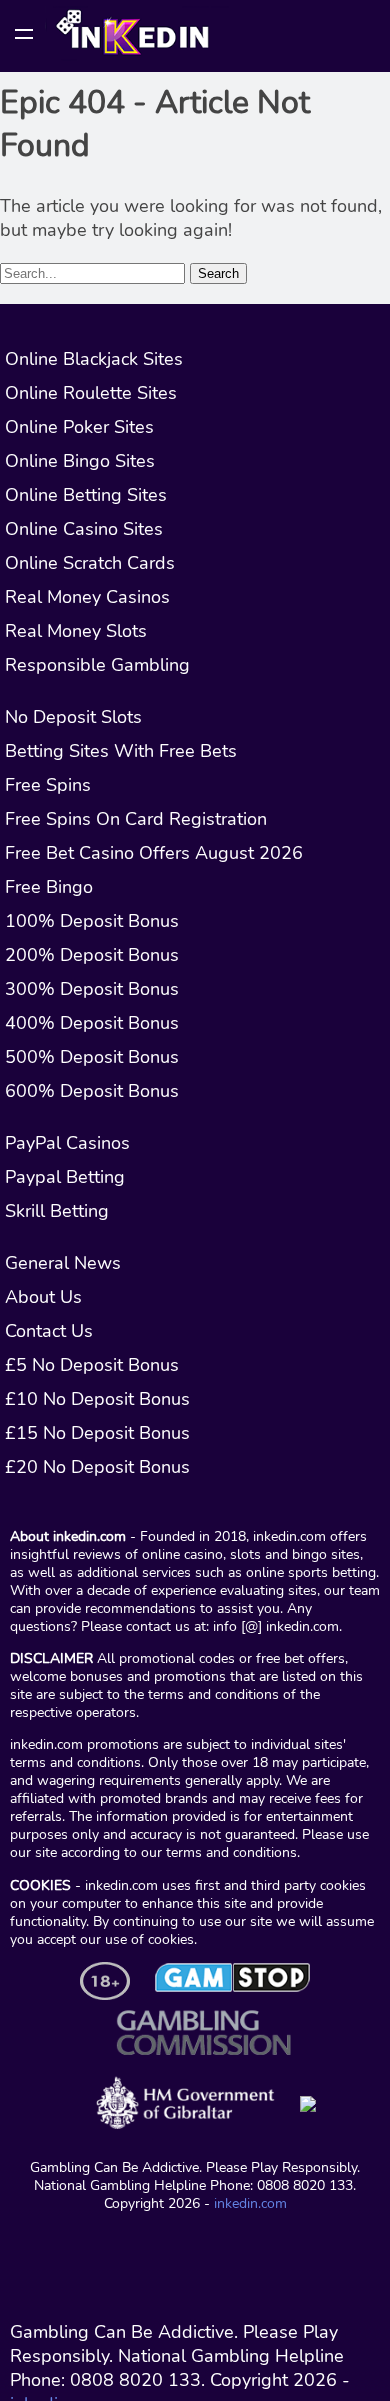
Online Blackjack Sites (94, 359)
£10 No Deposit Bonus (97, 1399)
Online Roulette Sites (91, 393)
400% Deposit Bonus (92, 1023)
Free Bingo (49, 887)
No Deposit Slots (73, 717)
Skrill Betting (57, 1211)
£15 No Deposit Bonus (97, 1433)
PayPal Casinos (67, 1143)
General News (63, 1263)
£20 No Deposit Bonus (97, 1467)
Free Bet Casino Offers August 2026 (154, 853)
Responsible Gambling (97, 665)
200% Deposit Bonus (92, 955)
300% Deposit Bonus (92, 989)
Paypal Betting (65, 1177)
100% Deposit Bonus (92, 921)
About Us (43, 1297)
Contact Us (49, 1331)
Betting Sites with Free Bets (121, 751)
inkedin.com (250, 2203)
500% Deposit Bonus (92, 1057)
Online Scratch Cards (90, 563)
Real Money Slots (76, 631)
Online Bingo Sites (80, 461)
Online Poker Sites (79, 427)
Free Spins (48, 785)
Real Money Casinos (87, 597)
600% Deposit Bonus (92, 1091)
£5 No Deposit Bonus (92, 1365)
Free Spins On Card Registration (136, 819)
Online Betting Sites (86, 495)
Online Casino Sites (84, 529)
